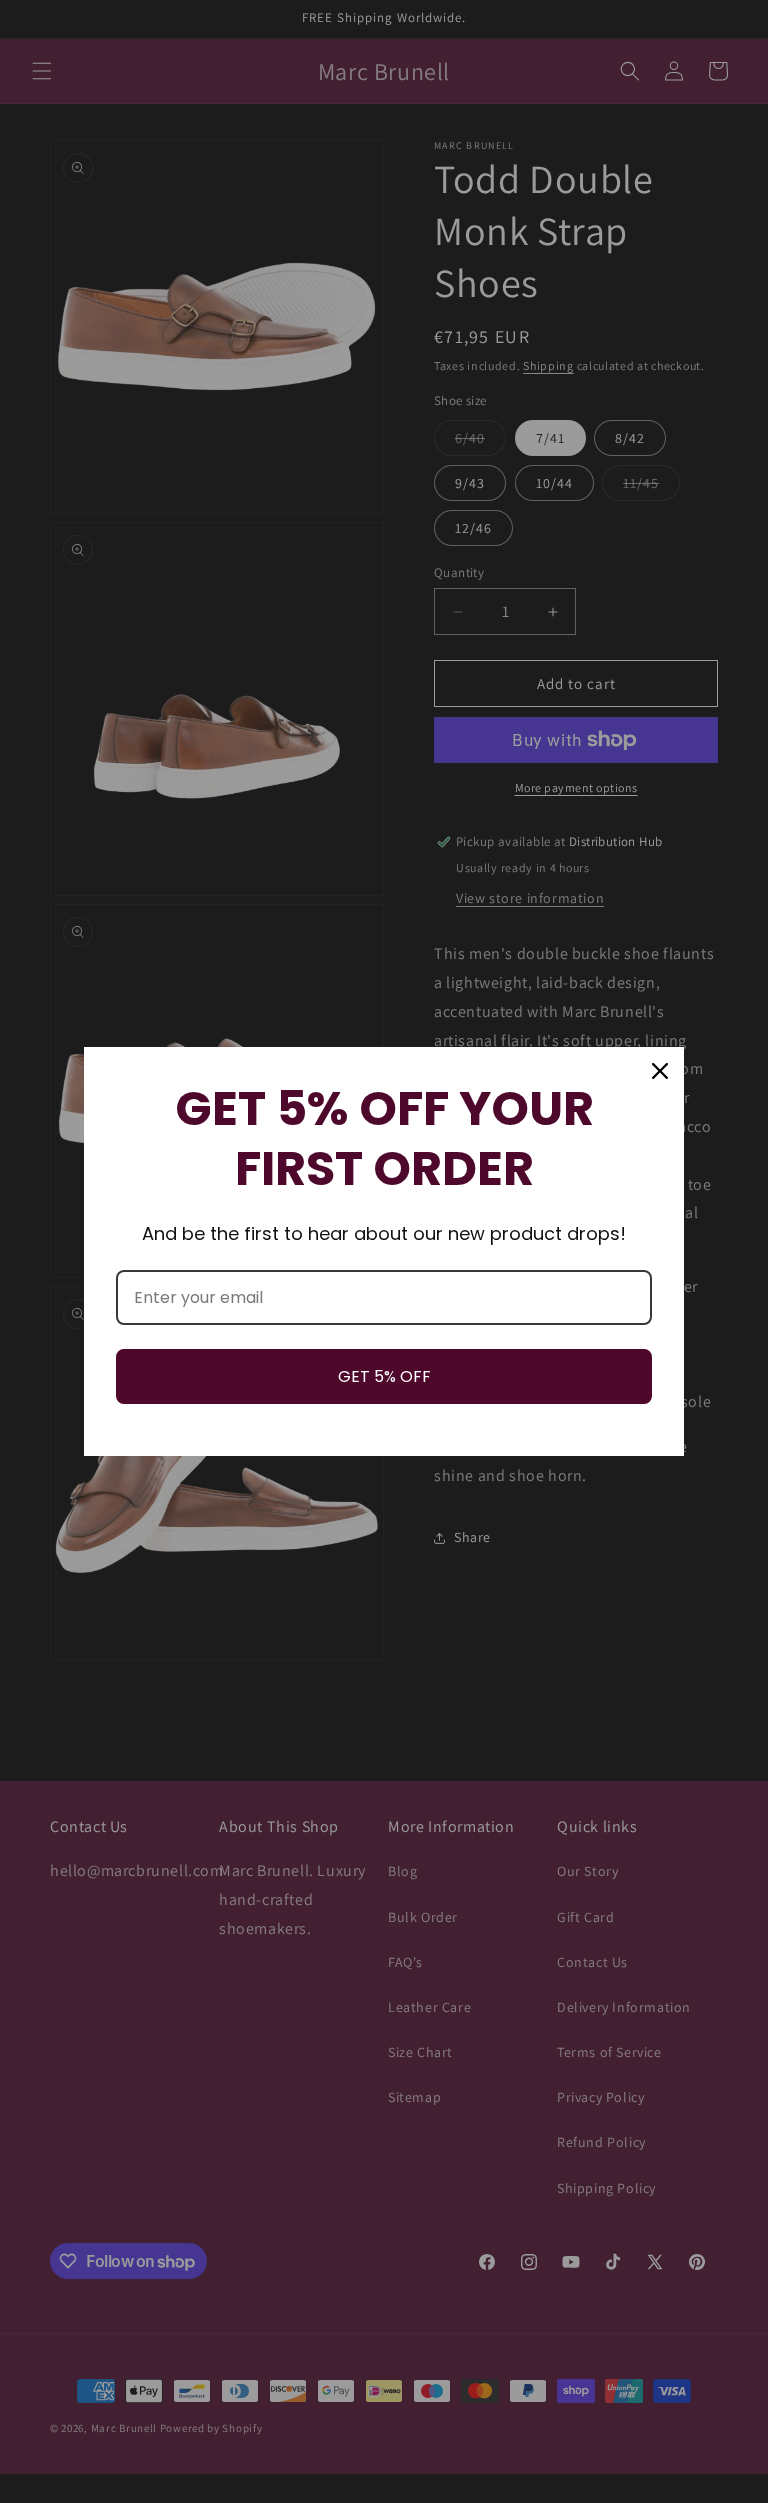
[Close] (660, 1071)
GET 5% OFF (384, 1376)
